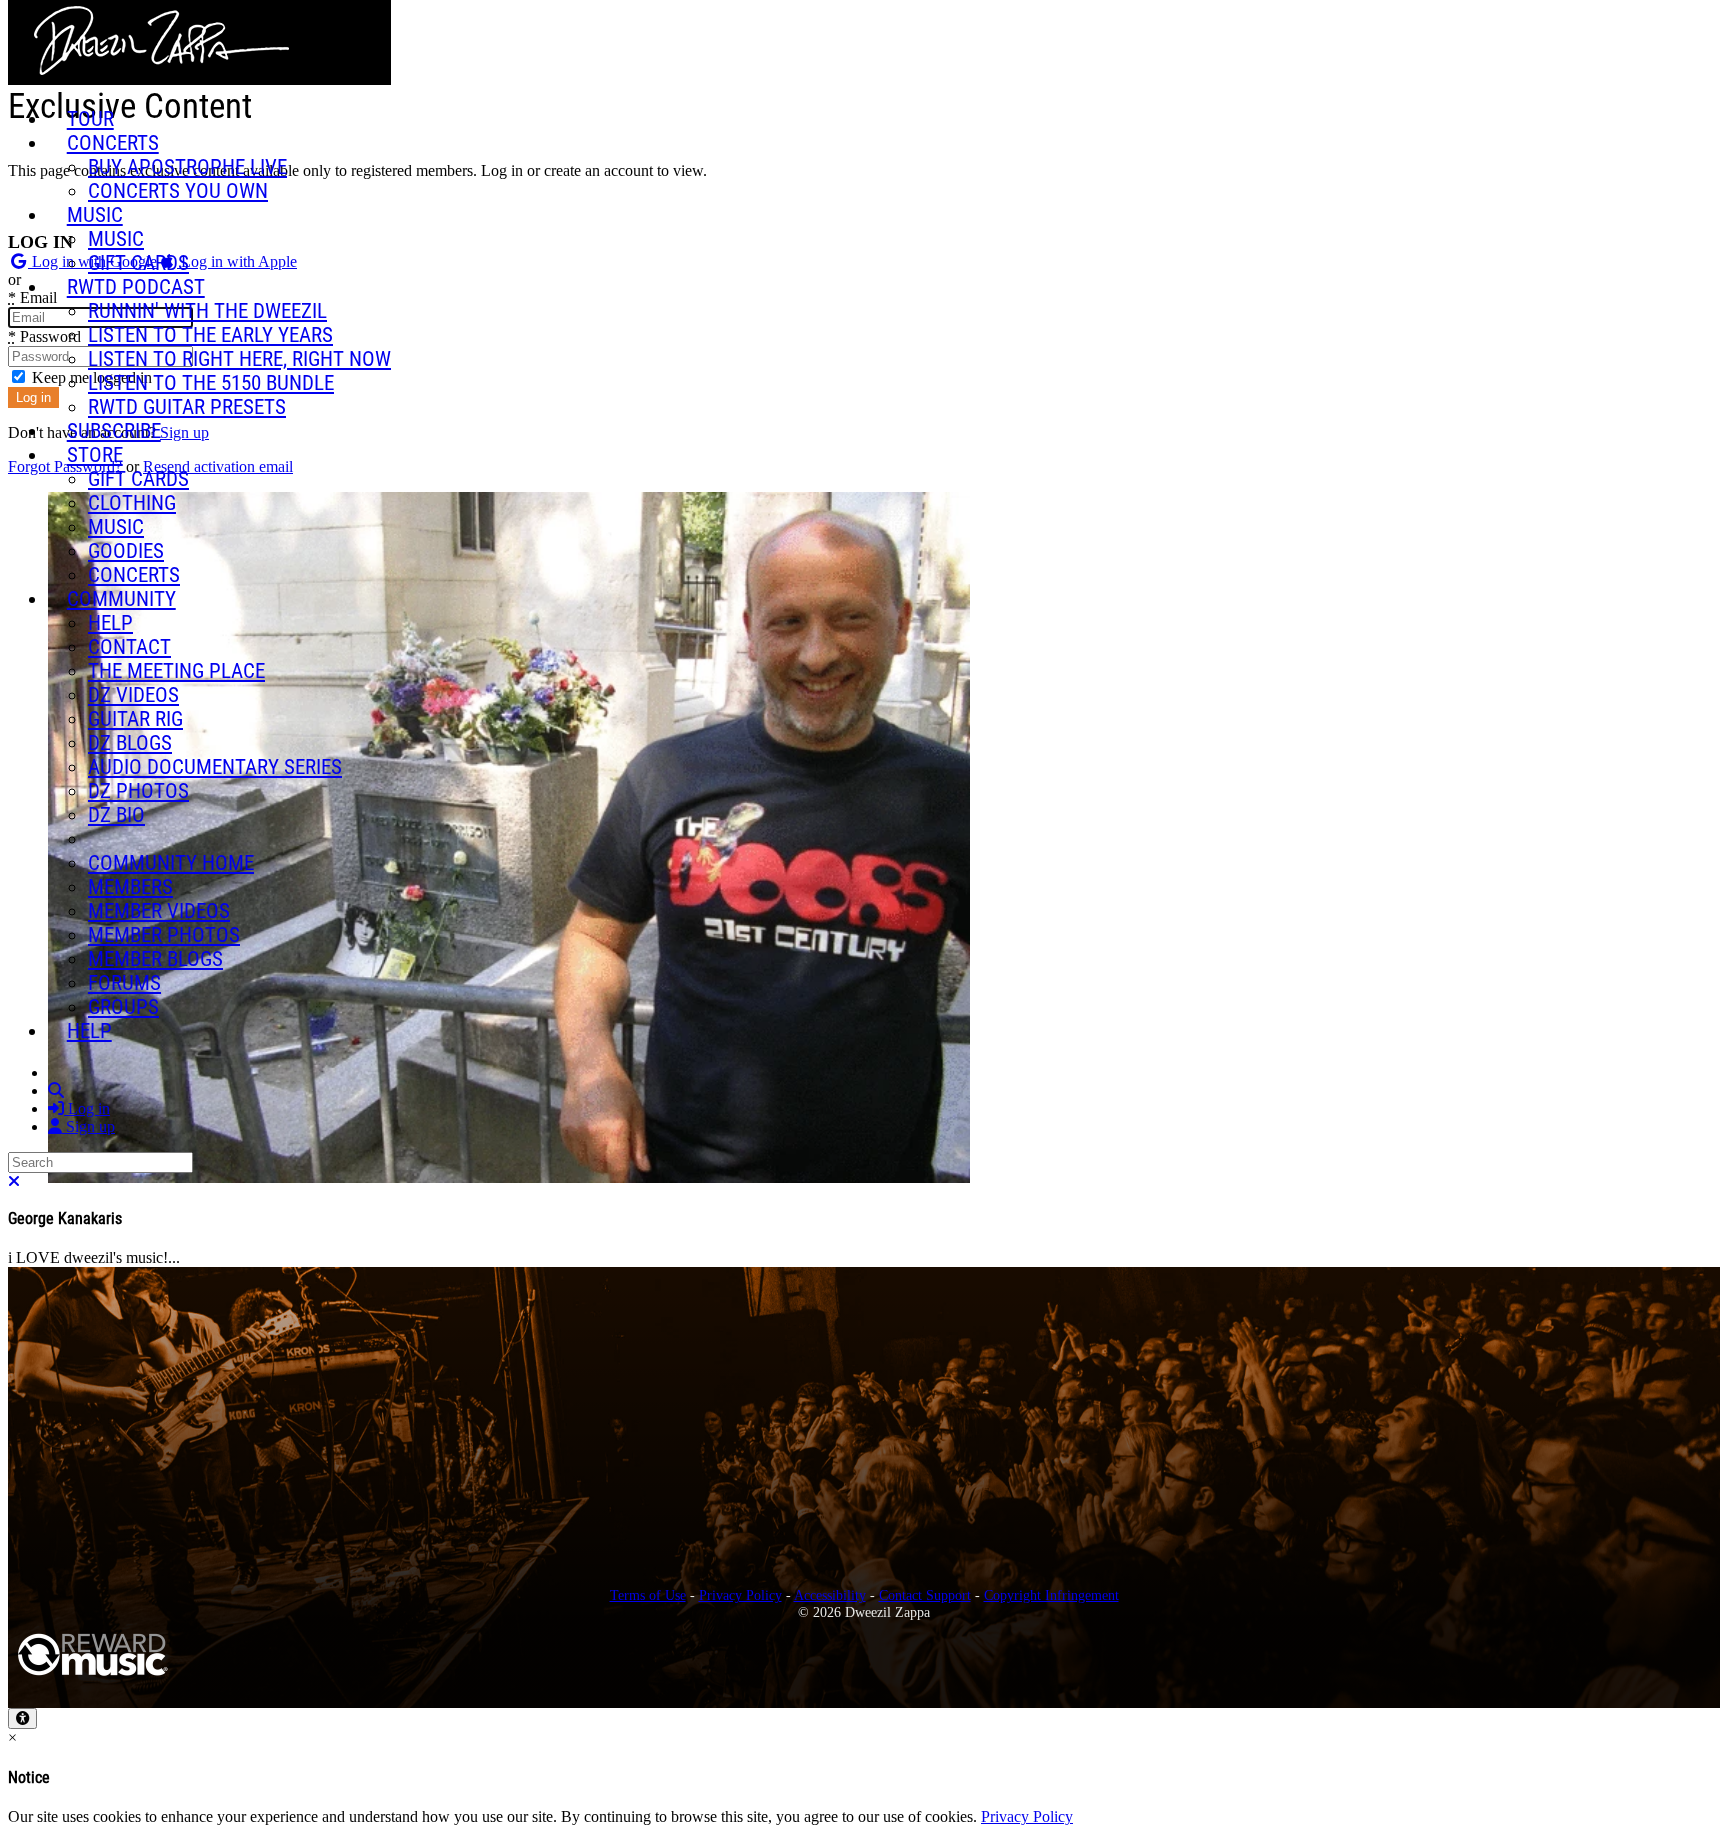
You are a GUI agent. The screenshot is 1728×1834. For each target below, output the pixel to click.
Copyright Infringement (1051, 1595)
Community (121, 599)
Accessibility (830, 1595)
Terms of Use (648, 1595)
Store (95, 455)
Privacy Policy (740, 1595)
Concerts (113, 143)
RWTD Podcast (136, 287)
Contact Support (925, 1595)
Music (95, 215)
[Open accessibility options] (22, 1718)
